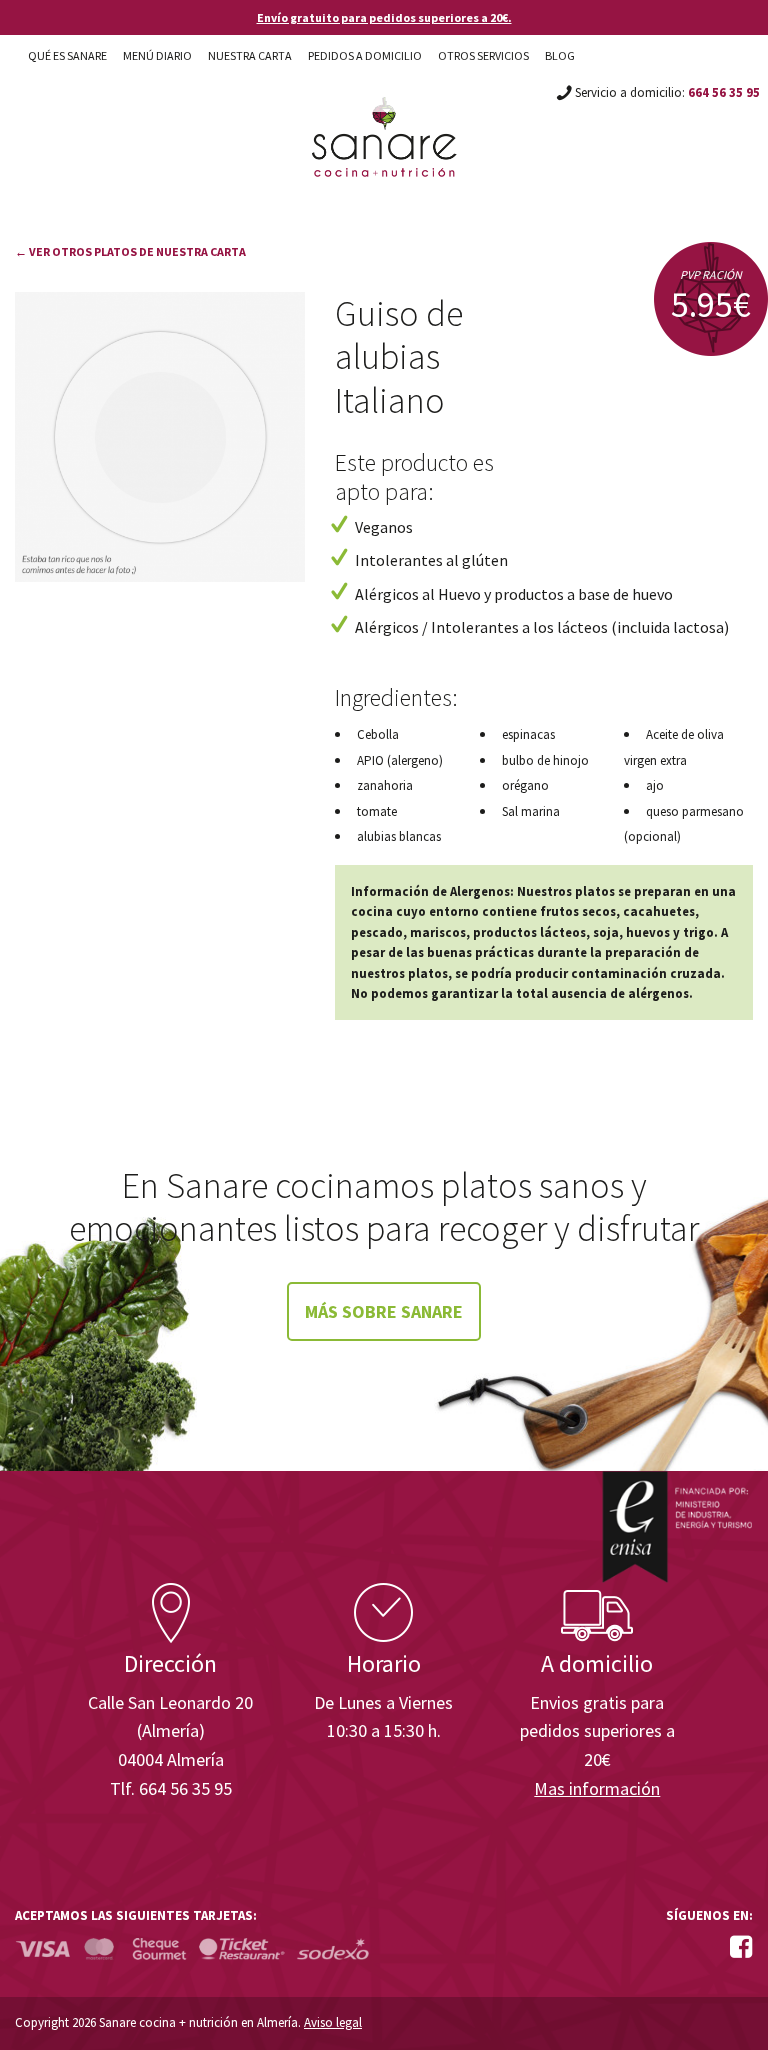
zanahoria (385, 785)
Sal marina (531, 811)
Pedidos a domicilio (365, 55)
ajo (655, 785)
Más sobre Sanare (384, 1311)
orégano (525, 785)
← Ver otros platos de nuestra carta (130, 251)
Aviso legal (333, 2022)
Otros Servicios (483, 55)
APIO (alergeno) (400, 760)
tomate (377, 811)
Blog (560, 55)
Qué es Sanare (67, 55)
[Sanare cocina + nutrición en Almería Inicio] (384, 118)
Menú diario (157, 55)
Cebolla (378, 734)
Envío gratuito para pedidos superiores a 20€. (384, 17)
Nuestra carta (250, 55)
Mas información (597, 1788)
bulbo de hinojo (545, 760)
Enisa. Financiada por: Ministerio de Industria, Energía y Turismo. (677, 1526)
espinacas (528, 734)
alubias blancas (399, 836)
